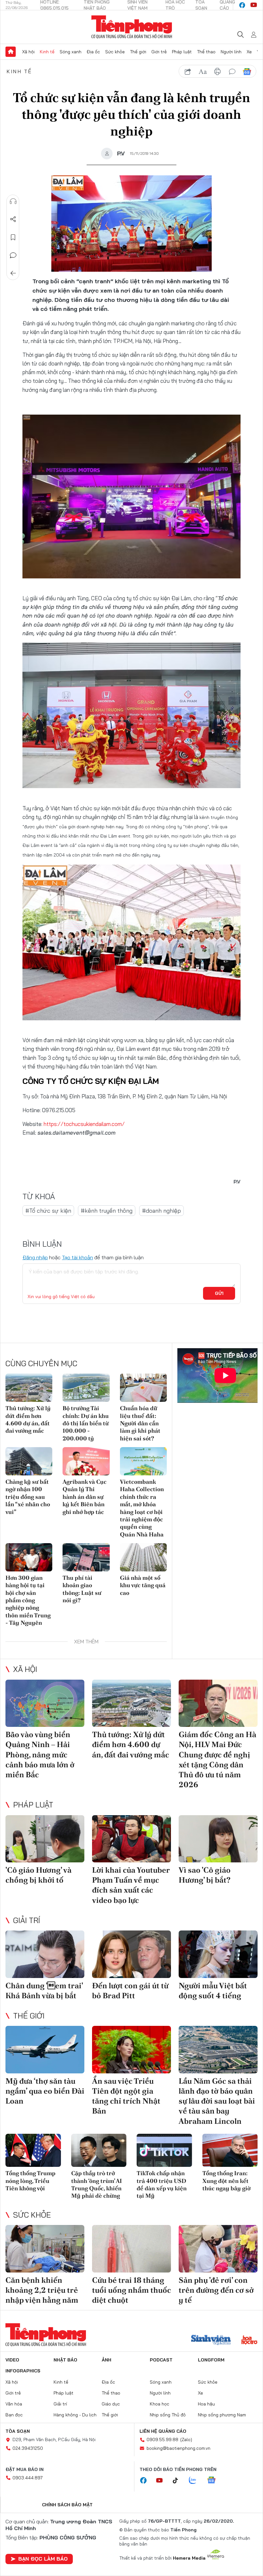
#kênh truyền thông (107, 1211)
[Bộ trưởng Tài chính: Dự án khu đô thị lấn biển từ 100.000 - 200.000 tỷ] (86, 1388)
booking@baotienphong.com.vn (178, 2448)
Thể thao (206, 52)
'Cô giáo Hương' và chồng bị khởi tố (38, 1875)
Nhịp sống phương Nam (222, 2415)
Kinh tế (47, 52)
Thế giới (138, 52)
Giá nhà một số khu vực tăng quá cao (143, 1585)
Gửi (219, 1293)
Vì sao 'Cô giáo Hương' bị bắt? (205, 1875)
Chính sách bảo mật (67, 2505)
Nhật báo (65, 2360)
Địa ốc (93, 52)
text (203, 72)
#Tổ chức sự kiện (48, 1211)
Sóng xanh (71, 52)
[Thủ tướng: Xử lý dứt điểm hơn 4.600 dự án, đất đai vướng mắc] (29, 1388)
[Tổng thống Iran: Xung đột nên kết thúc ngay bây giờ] (230, 2150)
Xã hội (28, 52)
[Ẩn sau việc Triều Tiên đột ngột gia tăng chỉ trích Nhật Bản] (131, 2050)
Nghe (13, 201)
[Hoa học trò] (249, 2341)
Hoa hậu (206, 2404)
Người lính (231, 52)
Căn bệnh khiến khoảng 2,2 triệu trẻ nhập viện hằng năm (42, 2290)
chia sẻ (188, 72)
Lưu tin (13, 237)
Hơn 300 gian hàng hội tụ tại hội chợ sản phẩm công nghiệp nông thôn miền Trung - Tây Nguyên (28, 1600)
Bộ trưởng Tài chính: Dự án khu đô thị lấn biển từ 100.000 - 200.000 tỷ (86, 1423)
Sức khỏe (115, 52)
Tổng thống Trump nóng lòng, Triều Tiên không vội (30, 2181)
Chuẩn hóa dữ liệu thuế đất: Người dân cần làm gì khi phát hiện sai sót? (140, 1423)
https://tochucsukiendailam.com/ (84, 1124)
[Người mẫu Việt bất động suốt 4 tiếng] (218, 1954)
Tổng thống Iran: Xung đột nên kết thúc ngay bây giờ (226, 2181)
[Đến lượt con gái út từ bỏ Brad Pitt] (131, 1954)
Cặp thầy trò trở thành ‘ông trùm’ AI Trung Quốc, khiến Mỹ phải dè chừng (97, 2184)
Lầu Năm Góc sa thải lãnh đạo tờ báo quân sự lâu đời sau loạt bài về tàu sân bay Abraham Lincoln (217, 2101)
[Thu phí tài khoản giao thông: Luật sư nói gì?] (86, 1557)
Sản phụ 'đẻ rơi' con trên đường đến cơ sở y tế (216, 2290)
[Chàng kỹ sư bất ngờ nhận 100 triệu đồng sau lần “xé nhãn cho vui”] (29, 1461)
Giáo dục (111, 2404)
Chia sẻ (13, 219)
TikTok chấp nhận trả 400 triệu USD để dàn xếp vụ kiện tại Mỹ (162, 2184)
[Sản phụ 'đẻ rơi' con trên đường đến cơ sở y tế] (218, 2249)
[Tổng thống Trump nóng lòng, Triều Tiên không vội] (33, 2150)
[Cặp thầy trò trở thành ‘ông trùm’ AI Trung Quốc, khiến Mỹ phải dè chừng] (99, 2150)
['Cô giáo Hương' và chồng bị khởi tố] (45, 1839)
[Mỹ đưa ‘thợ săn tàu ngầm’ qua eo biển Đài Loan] (45, 2050)
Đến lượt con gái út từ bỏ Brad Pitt (130, 1991)
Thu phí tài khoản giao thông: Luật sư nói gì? (82, 1589)
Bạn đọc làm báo (43, 2559)
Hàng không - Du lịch (75, 2415)
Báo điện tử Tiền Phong (132, 27)
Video (12, 2360)
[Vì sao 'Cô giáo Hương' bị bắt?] (218, 1839)
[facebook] (242, 5)
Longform (211, 2360)
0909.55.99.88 (162, 2440)
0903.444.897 (28, 2478)
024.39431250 (28, 2448)
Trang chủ (11, 52)
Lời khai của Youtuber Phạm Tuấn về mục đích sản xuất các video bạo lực (131, 1885)
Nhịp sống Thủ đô (168, 2415)
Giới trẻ (159, 52)
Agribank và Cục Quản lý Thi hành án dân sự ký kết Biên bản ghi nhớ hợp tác (85, 1497)
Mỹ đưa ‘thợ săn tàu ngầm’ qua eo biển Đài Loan (45, 2091)
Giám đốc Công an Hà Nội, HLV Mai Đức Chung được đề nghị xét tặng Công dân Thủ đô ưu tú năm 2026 (217, 1759)
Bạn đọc (14, 2415)
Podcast (161, 2360)
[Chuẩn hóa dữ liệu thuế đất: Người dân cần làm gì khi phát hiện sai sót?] (143, 1388)
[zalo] (196, 2481)
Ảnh (106, 2360)
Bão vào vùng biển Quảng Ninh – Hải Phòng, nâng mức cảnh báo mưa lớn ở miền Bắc (40, 1754)
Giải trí (27, 1920)
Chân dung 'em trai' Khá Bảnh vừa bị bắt (44, 1991)
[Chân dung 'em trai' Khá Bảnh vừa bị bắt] (45, 1954)
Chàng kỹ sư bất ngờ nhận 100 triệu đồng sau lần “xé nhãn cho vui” (28, 1497)
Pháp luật (182, 52)
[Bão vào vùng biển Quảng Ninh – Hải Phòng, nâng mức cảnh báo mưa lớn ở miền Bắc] (45, 1703)
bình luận (232, 72)
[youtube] (254, 5)
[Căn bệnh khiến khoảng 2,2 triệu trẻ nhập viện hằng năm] (45, 2249)
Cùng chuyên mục (41, 1363)
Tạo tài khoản (77, 1257)
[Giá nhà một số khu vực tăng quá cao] (143, 1557)
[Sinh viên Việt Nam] (211, 2341)
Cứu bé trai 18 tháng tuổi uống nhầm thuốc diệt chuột (131, 2290)
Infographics (23, 2371)
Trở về (13, 273)
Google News (247, 72)
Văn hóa (14, 2404)
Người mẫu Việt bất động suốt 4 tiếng (213, 1991)
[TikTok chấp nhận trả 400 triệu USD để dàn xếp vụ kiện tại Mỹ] (164, 2150)
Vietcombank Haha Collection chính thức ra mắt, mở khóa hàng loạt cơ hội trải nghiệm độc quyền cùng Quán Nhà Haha (142, 1508)
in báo (217, 72)
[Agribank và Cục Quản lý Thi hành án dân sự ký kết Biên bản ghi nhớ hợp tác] (86, 1461)
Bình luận (13, 255)
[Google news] (215, 2481)
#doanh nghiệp (161, 1211)
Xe (249, 52)
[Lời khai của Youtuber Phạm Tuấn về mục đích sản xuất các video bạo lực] (131, 1839)
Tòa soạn (18, 2431)
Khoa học (160, 2404)
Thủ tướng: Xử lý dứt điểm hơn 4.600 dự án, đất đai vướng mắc (28, 1419)
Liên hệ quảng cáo (163, 2431)
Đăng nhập (35, 1257)
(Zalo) (186, 2440)
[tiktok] (179, 2481)
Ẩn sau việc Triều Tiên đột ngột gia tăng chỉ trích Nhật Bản (126, 2096)
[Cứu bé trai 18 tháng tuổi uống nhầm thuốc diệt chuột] (131, 2249)
